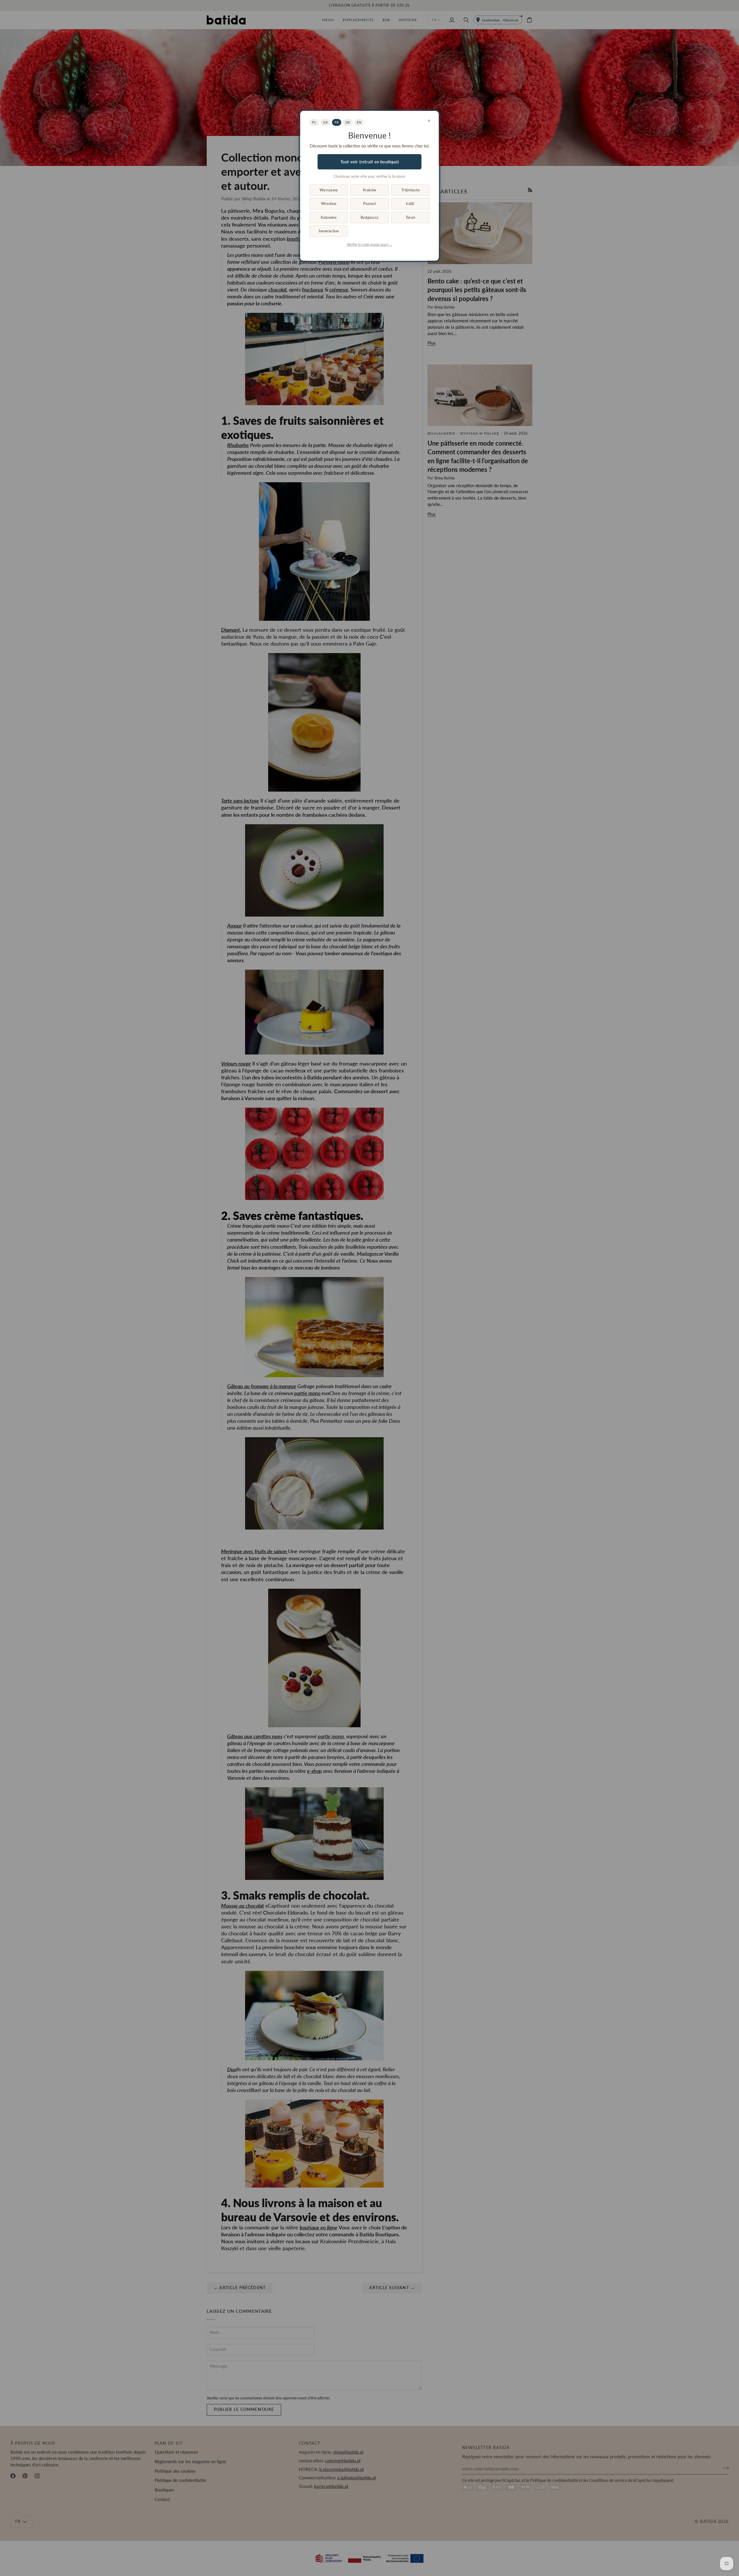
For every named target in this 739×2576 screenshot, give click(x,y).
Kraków (370, 190)
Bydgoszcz (369, 217)
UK (325, 122)
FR (337, 122)
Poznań (369, 203)
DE (348, 122)
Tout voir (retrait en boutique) (369, 162)
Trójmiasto (410, 190)
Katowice (329, 217)
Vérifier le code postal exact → (370, 245)
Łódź (410, 203)
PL (314, 122)
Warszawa (329, 190)
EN (359, 122)
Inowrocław (329, 231)
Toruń (410, 217)
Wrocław (329, 203)
